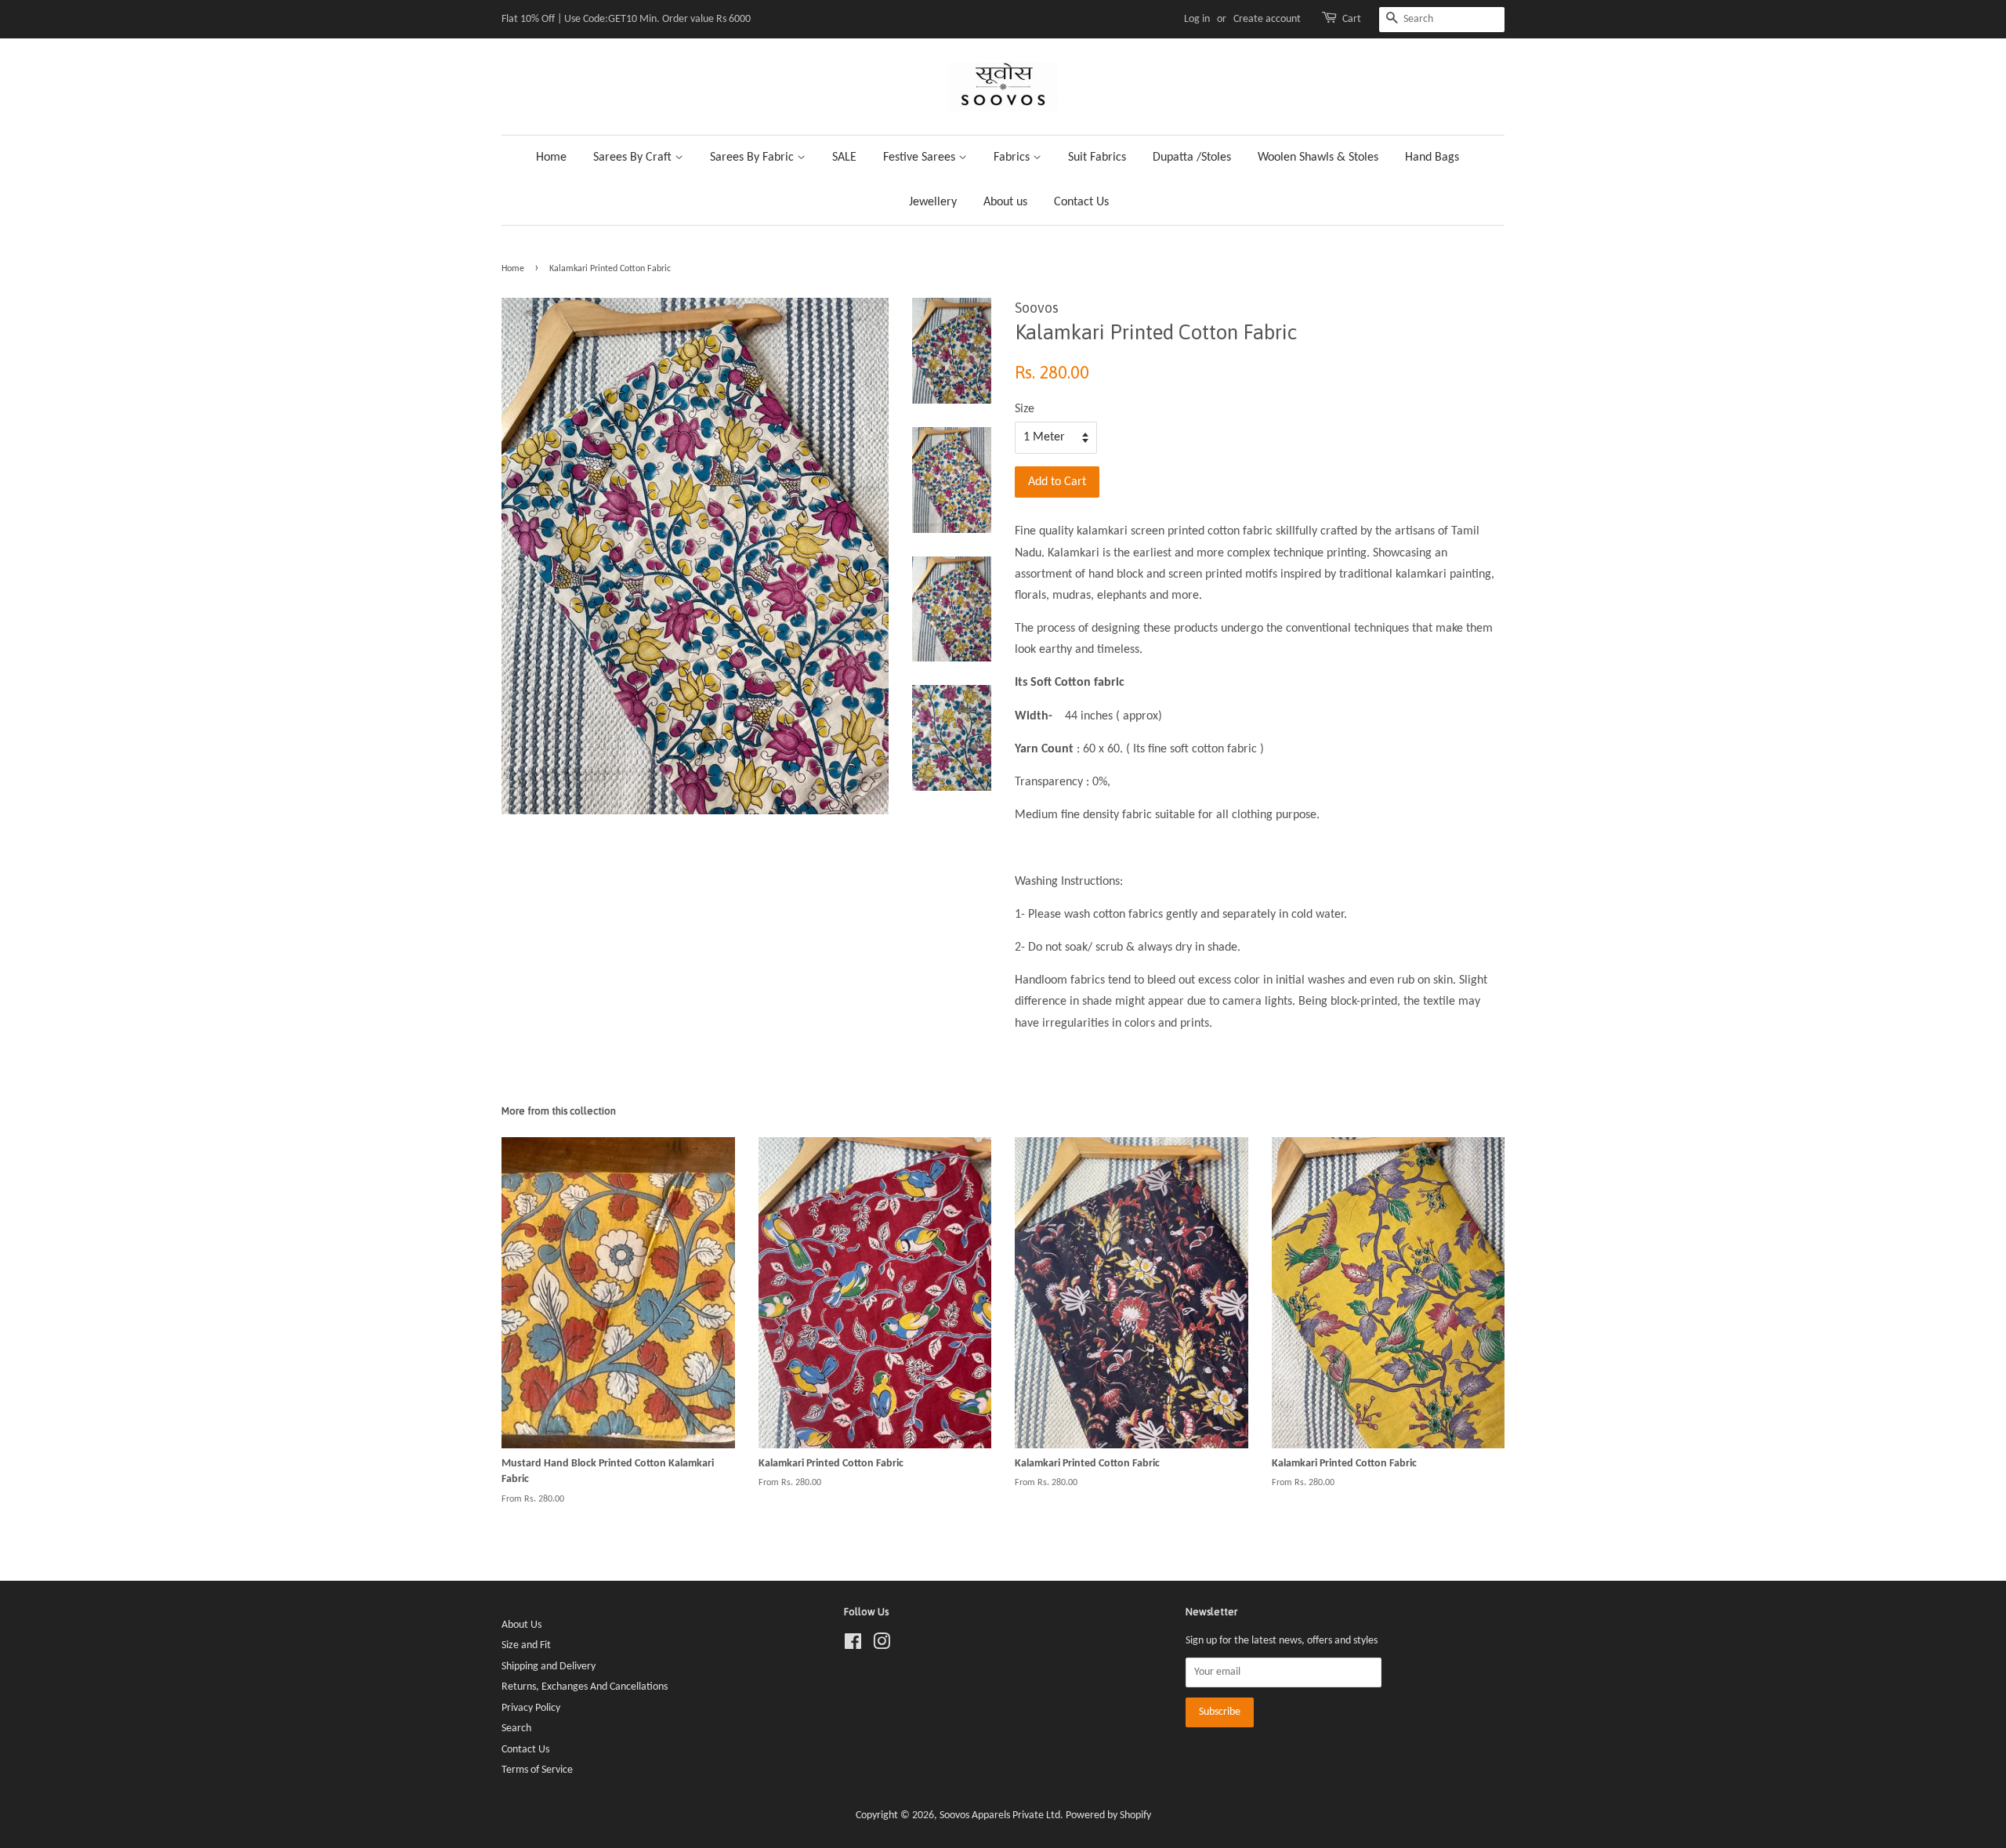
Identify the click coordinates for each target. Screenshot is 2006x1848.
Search (516, 1728)
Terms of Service (537, 1770)
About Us (521, 1625)
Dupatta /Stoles (1192, 158)
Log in (1197, 19)
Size (1025, 409)
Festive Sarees (921, 158)
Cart (1352, 19)
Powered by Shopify (1108, 1815)
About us (1005, 202)
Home (551, 158)
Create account (1267, 19)
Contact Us (1081, 202)
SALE (844, 158)
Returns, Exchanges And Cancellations (585, 1687)
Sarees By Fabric (753, 158)
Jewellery (933, 202)
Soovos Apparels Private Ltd (1000, 1815)
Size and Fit (526, 1645)
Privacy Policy (531, 1708)
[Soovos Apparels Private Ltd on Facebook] (853, 1645)
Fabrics (1013, 158)
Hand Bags (1432, 158)
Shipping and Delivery (549, 1667)
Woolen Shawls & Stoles (1318, 158)
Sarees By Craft (634, 158)
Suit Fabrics (1097, 158)
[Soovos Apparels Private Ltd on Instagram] (882, 1645)
